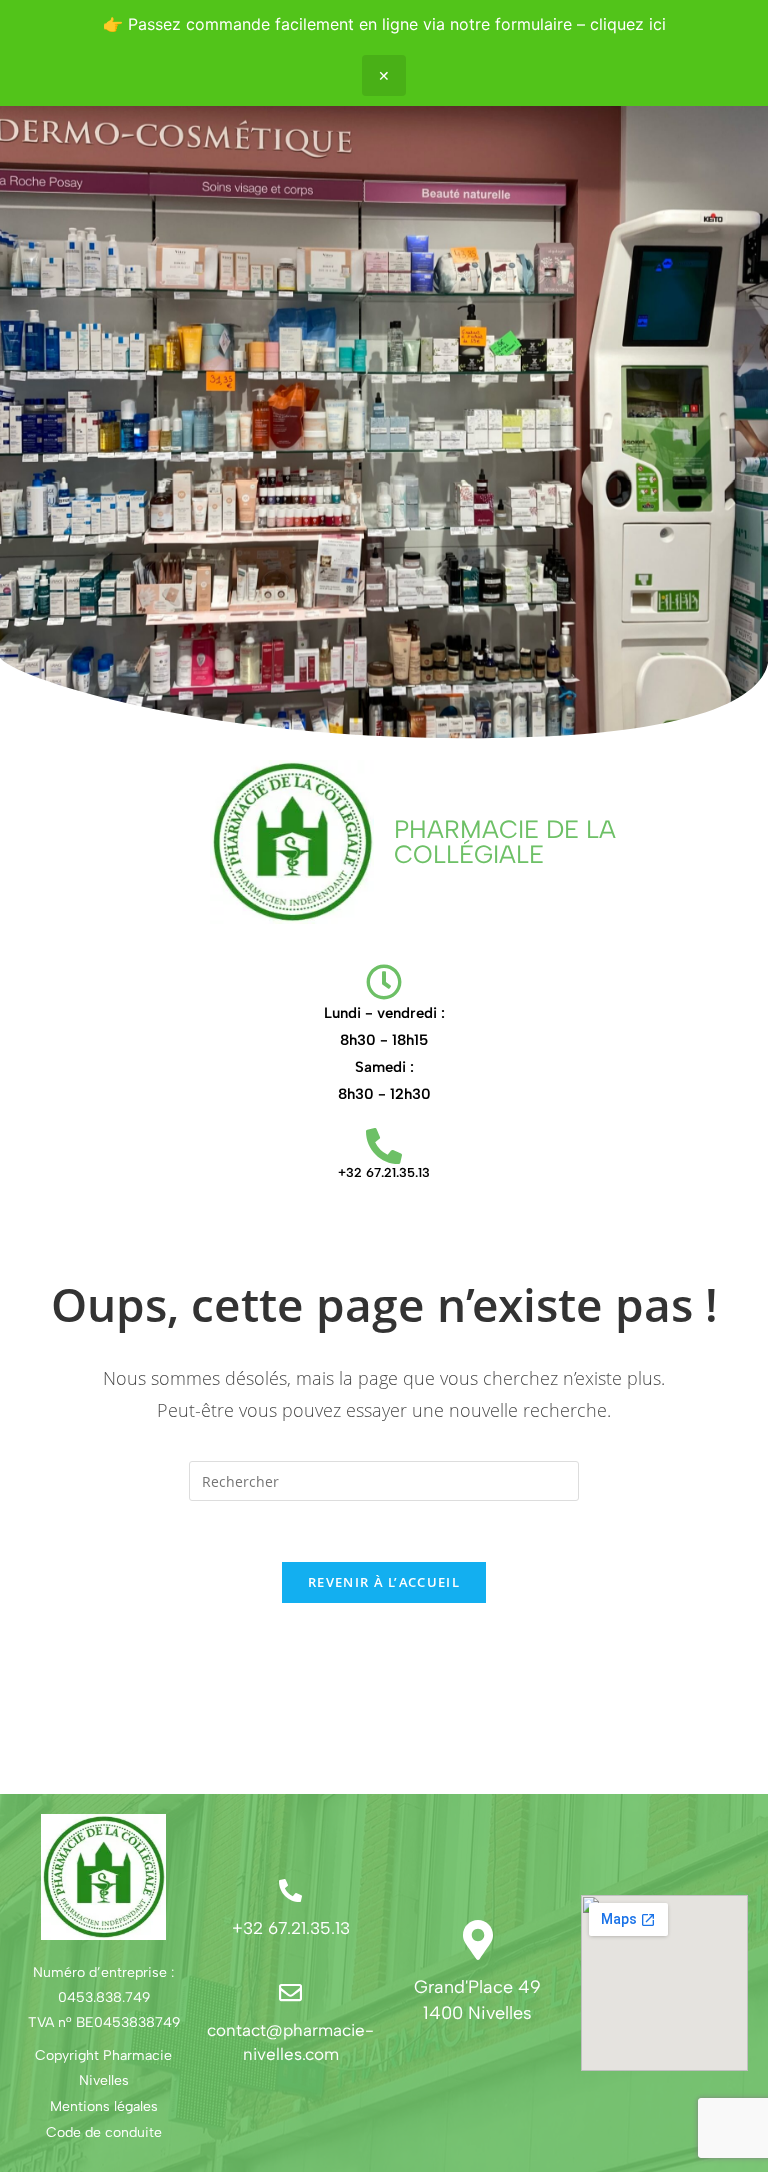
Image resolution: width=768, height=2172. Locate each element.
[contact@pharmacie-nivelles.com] (290, 1992)
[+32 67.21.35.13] (384, 1146)
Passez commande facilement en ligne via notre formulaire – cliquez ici (397, 24)
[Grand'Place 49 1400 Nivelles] (478, 1940)
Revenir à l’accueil (384, 1582)
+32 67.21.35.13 (384, 1172)
